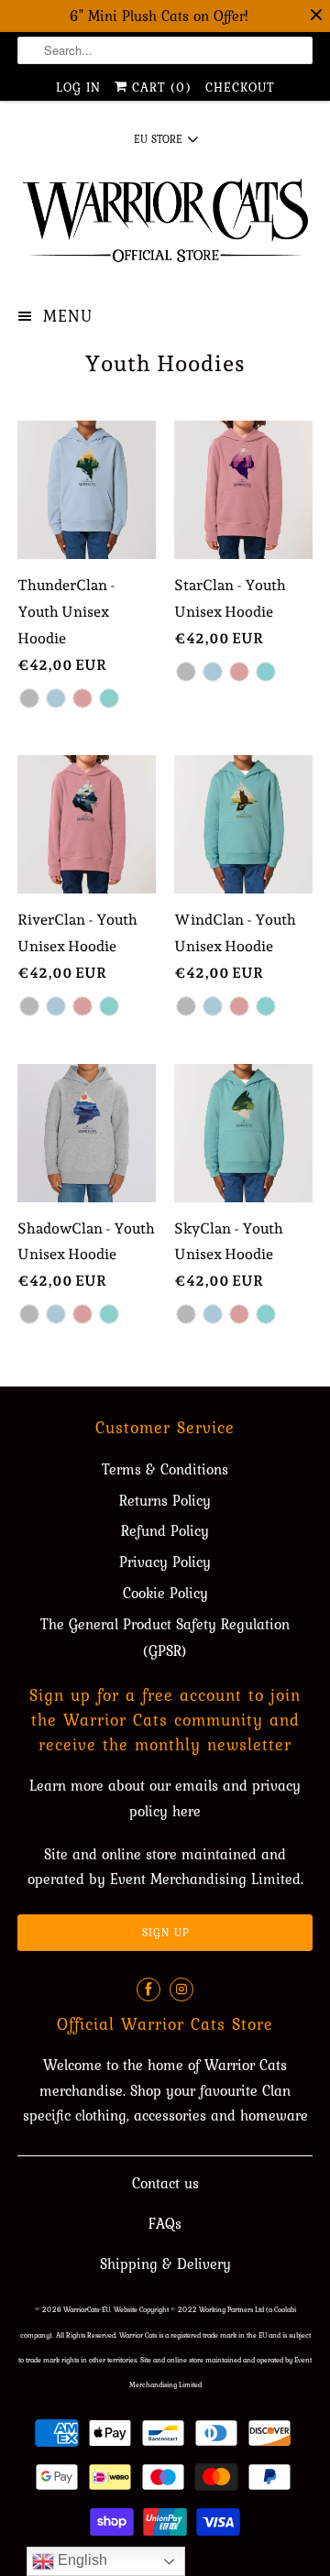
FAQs (165, 2223)
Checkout (240, 87)
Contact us (165, 2183)
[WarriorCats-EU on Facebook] (148, 1990)
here (187, 1811)
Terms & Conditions (165, 1469)
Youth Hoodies (165, 363)
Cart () (159, 87)
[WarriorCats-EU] (165, 226)
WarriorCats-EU (87, 2309)
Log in (78, 87)
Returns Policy (165, 1500)
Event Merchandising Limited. (207, 1879)
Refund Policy (165, 1530)
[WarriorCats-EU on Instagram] (181, 1990)
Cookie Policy (165, 1593)
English (81, 2560)
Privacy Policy (165, 1562)
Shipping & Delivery (165, 2264)
